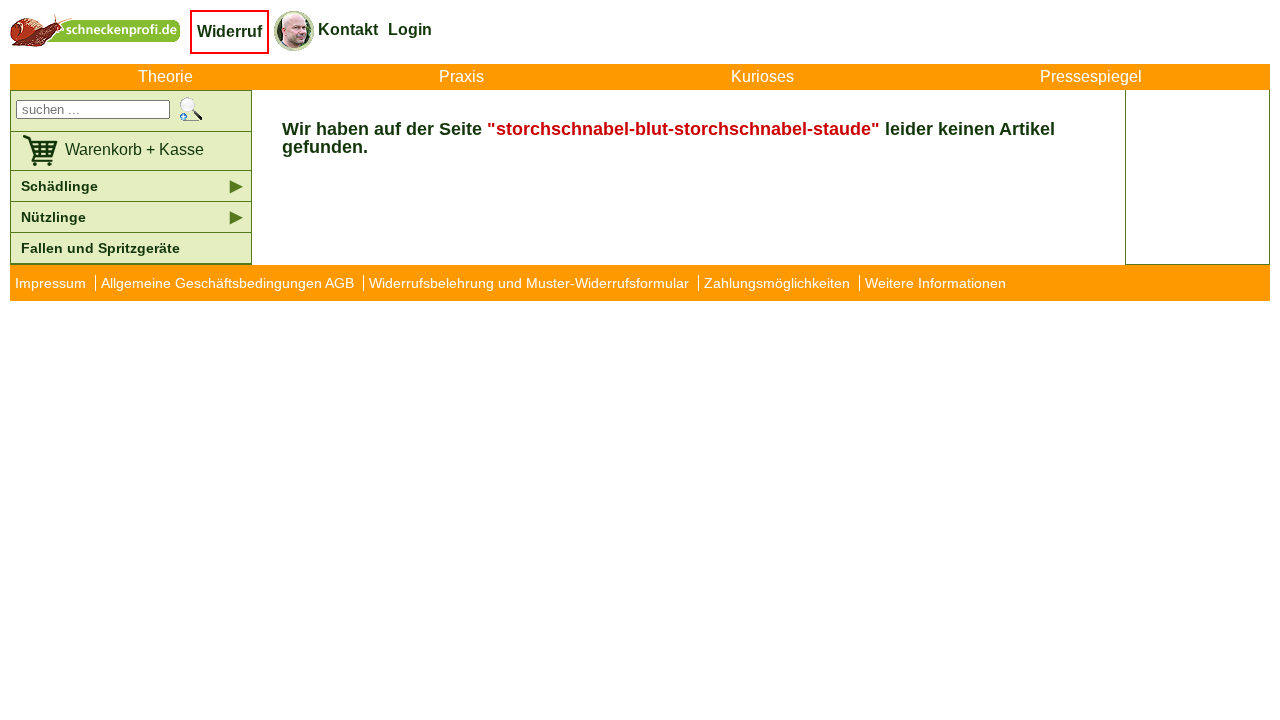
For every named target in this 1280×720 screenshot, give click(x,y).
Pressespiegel (1091, 77)
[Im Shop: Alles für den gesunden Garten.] (100, 30)
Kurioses (762, 77)
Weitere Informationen (935, 283)
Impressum (50, 283)
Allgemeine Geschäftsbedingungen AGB (227, 283)
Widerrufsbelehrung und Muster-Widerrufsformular (529, 283)
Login (410, 29)
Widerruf (229, 31)
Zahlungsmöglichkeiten (777, 283)
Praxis (461, 77)
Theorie (165, 77)
